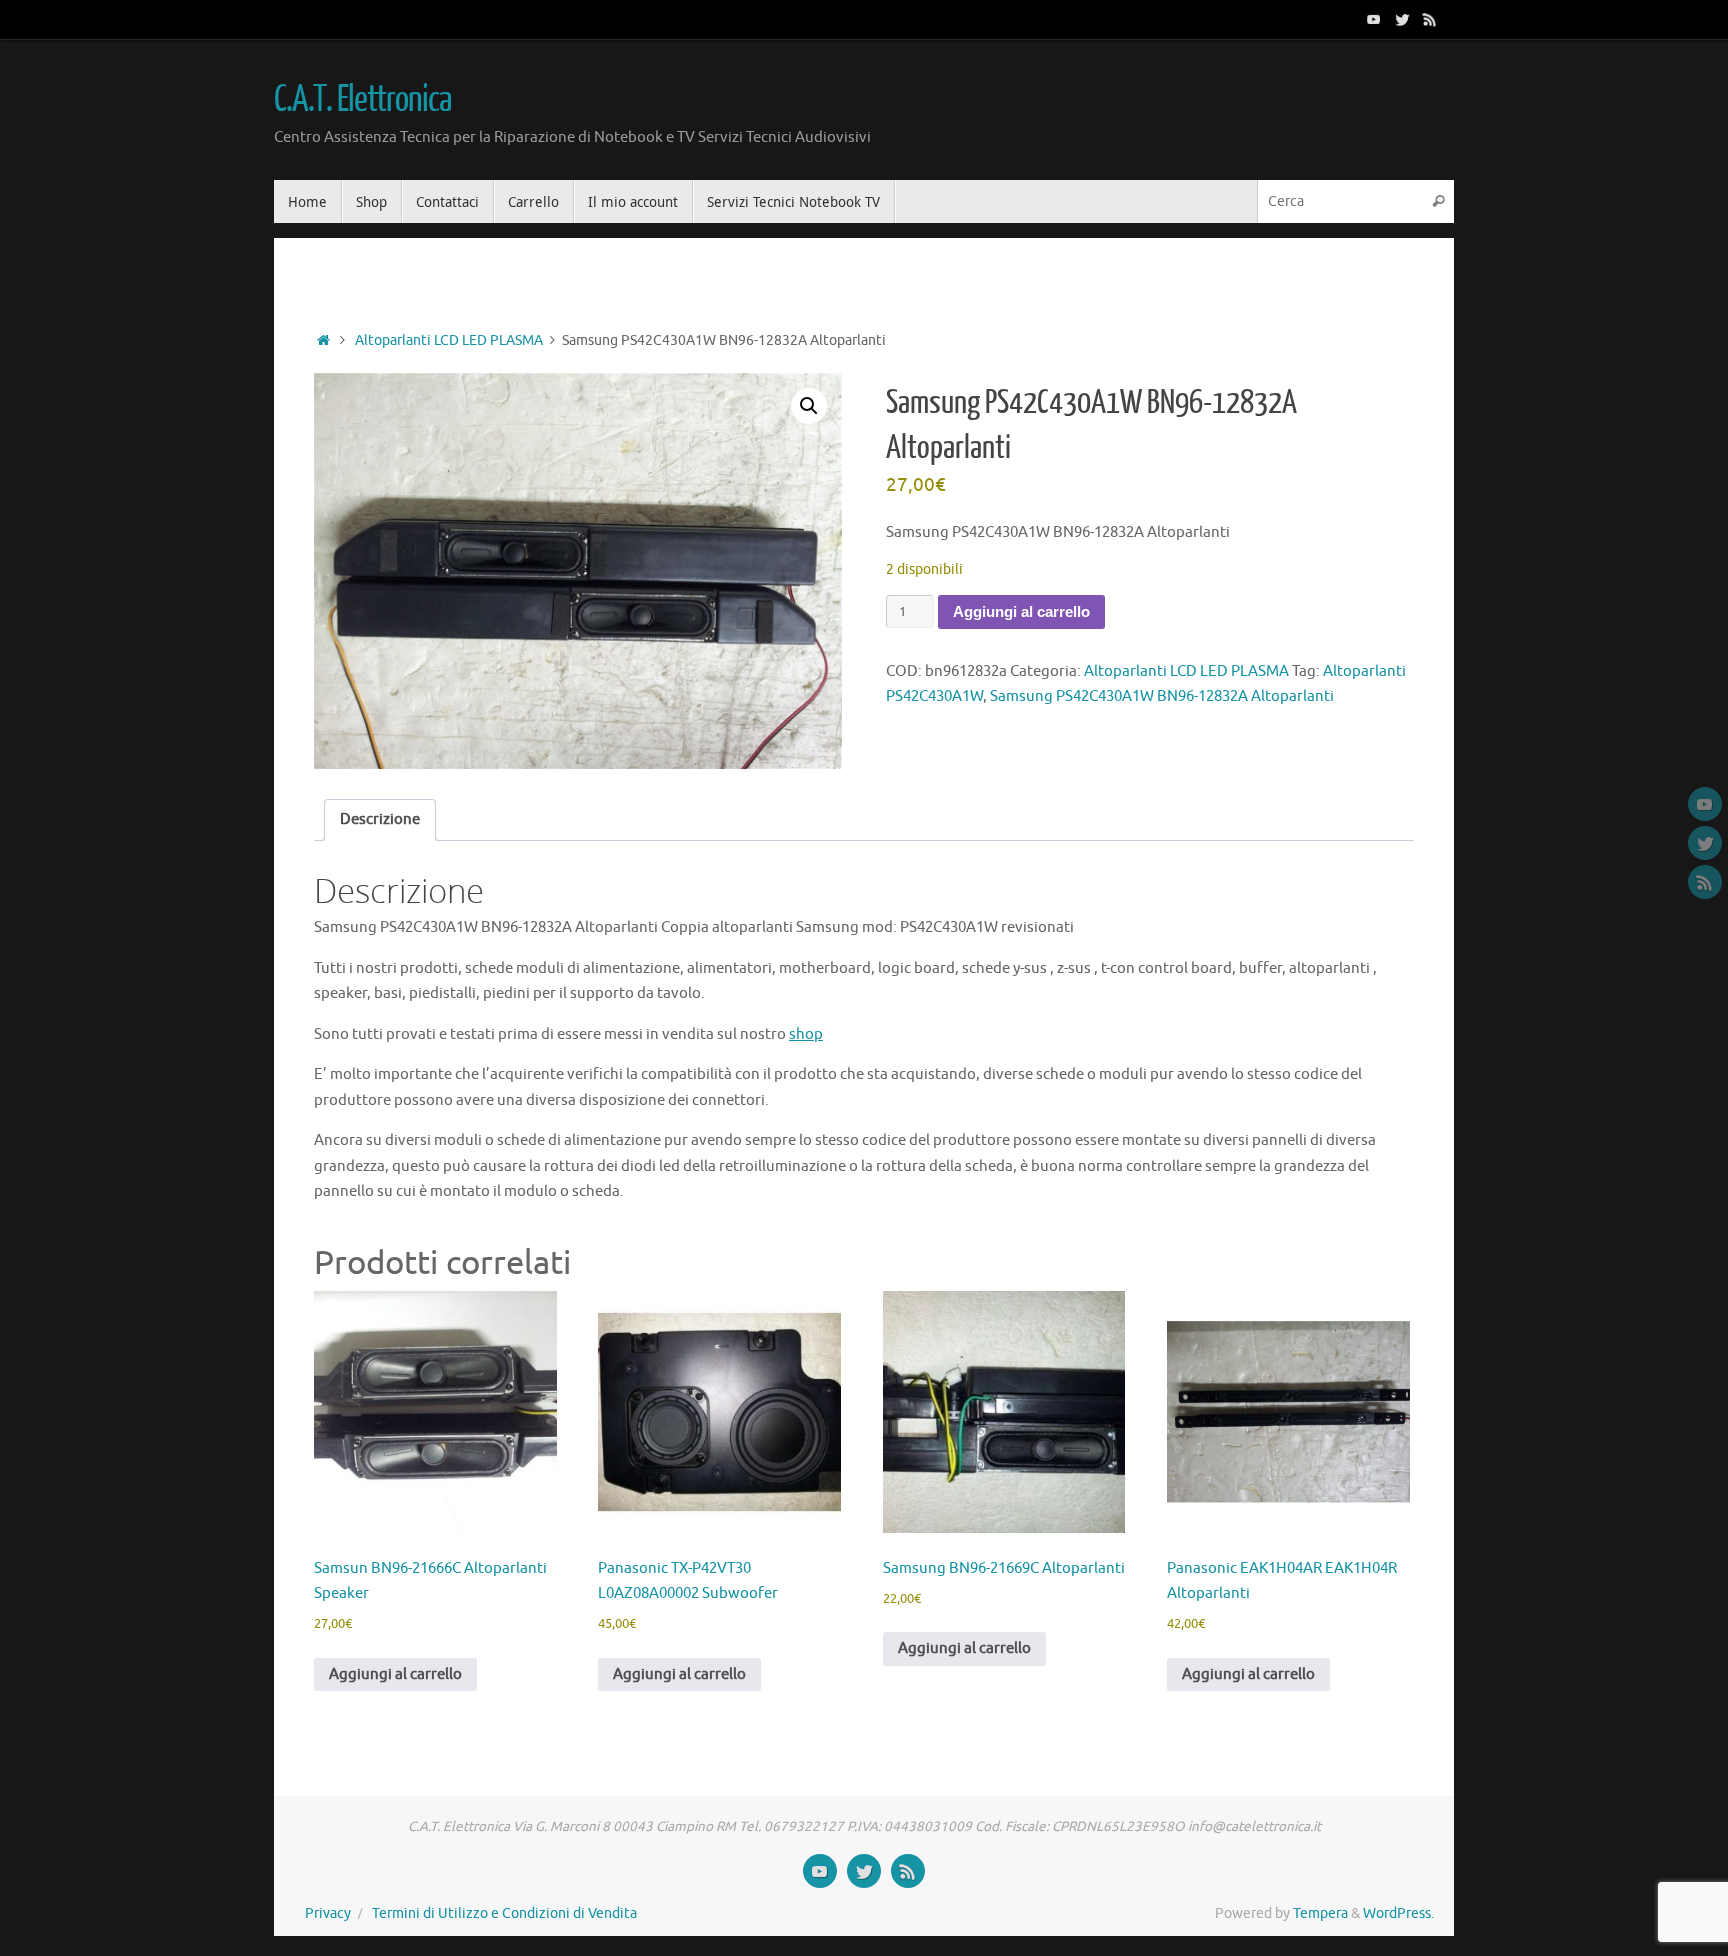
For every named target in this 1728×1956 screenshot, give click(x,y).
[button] (809, 406)
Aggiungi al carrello (1021, 611)
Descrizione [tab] (380, 819)
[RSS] (1430, 19)
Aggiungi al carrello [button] (395, 1674)
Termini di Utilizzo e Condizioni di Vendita (504, 1913)
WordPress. (1398, 1913)
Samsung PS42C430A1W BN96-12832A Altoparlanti (1162, 696)
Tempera (1320, 1913)
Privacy (328, 1913)
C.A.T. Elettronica (362, 100)
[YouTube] (1374, 19)
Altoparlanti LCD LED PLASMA (449, 340)
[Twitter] (1402, 19)
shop (806, 1034)
